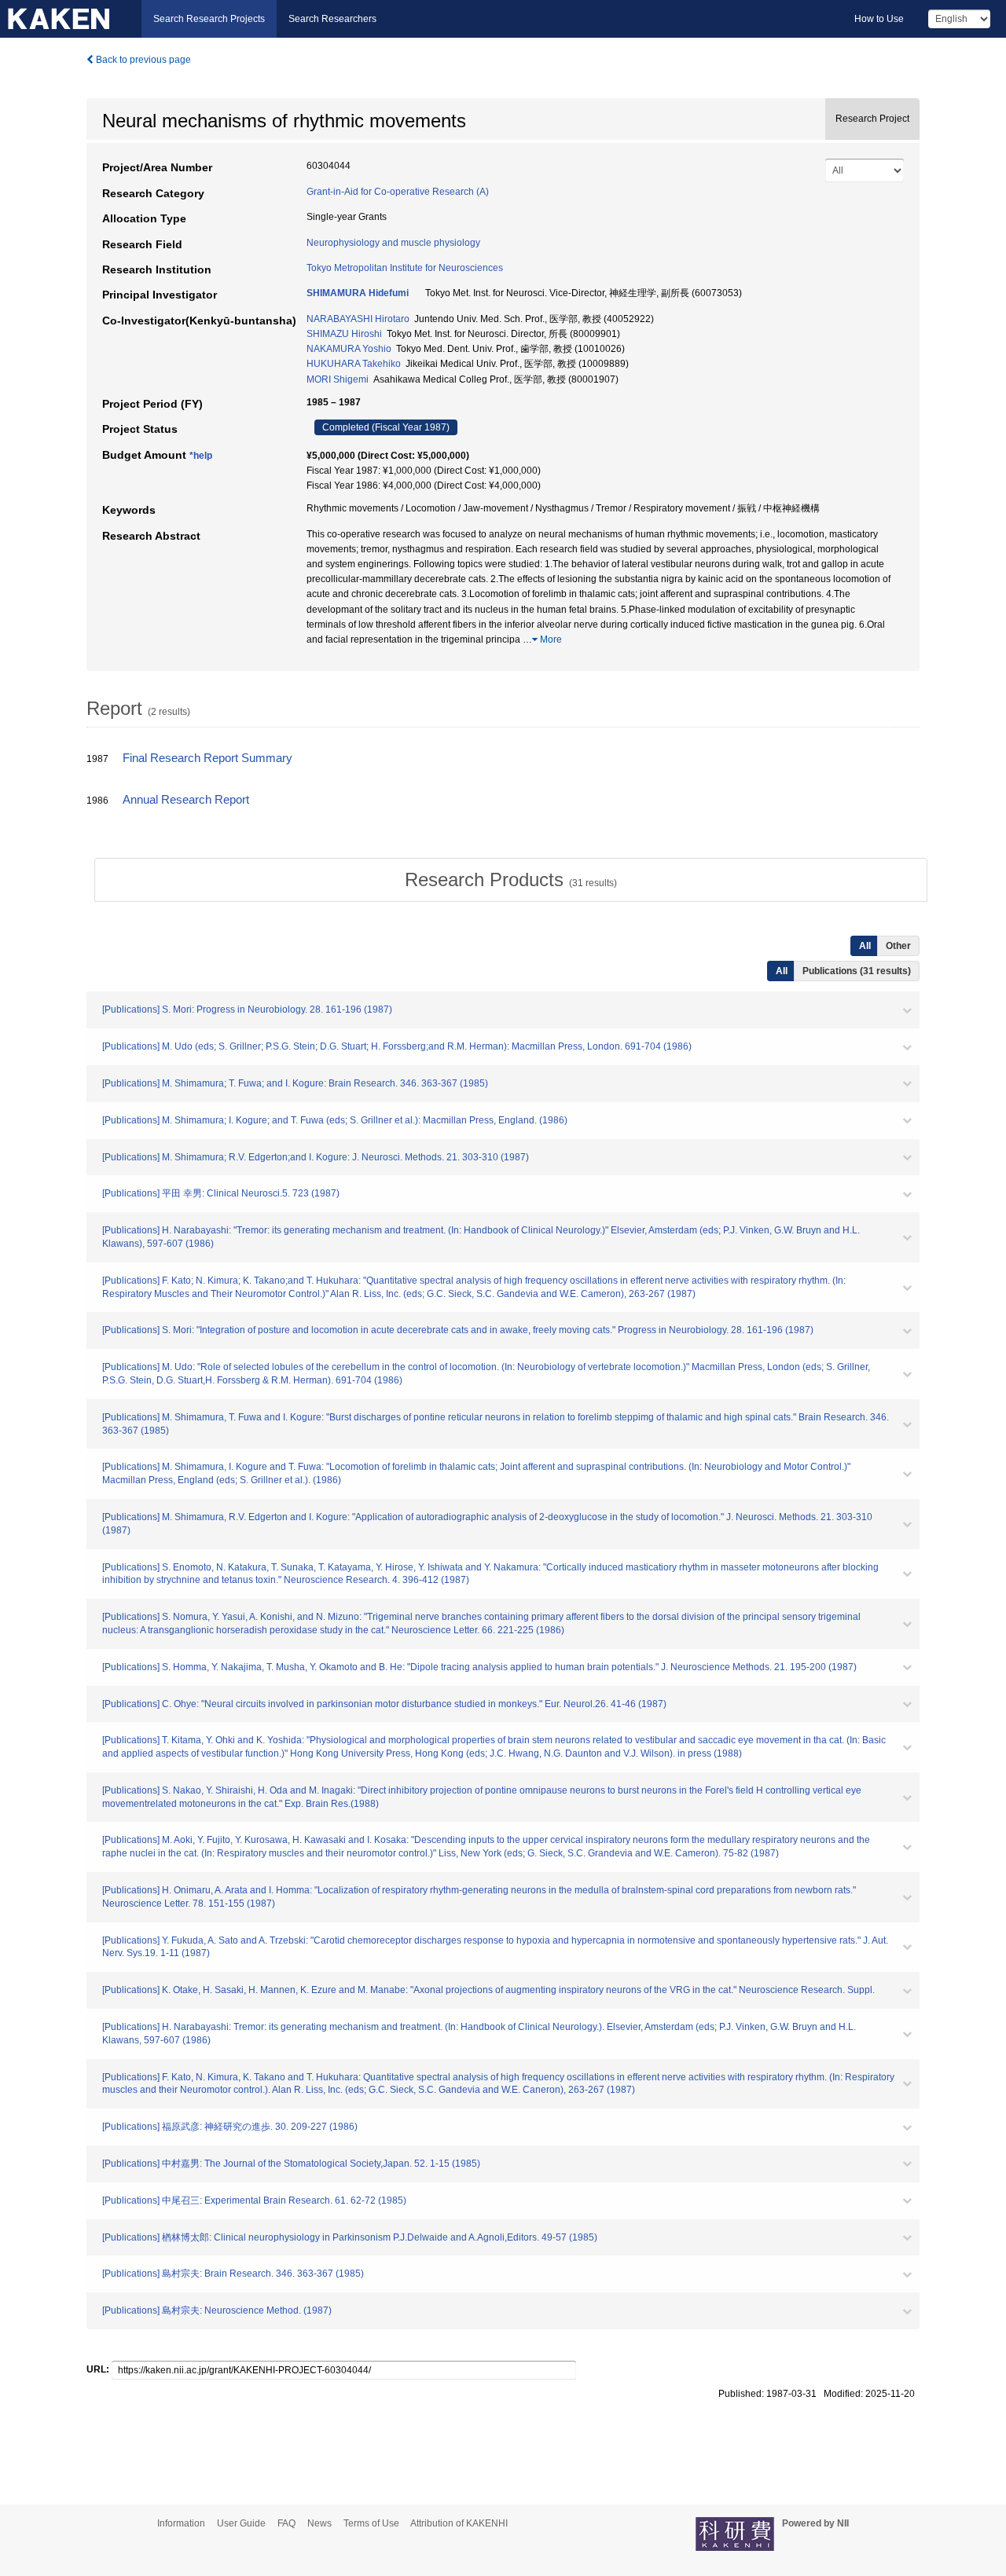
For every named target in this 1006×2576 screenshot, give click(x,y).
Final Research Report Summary (207, 758)
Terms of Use (371, 2523)
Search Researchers (332, 19)
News (319, 2523)
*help (201, 456)
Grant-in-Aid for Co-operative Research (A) (398, 192)
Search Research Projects (209, 19)
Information (181, 2523)
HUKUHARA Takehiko (354, 364)
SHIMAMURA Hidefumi (358, 293)
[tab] (511, 880)
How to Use (879, 19)
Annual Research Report (186, 800)
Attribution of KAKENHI (459, 2523)
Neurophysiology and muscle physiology (393, 243)
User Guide (241, 2523)
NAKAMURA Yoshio (349, 349)
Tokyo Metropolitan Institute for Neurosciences (405, 268)
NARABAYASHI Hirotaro (358, 319)
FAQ (286, 2523)
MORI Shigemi (338, 379)
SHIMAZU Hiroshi (344, 334)
